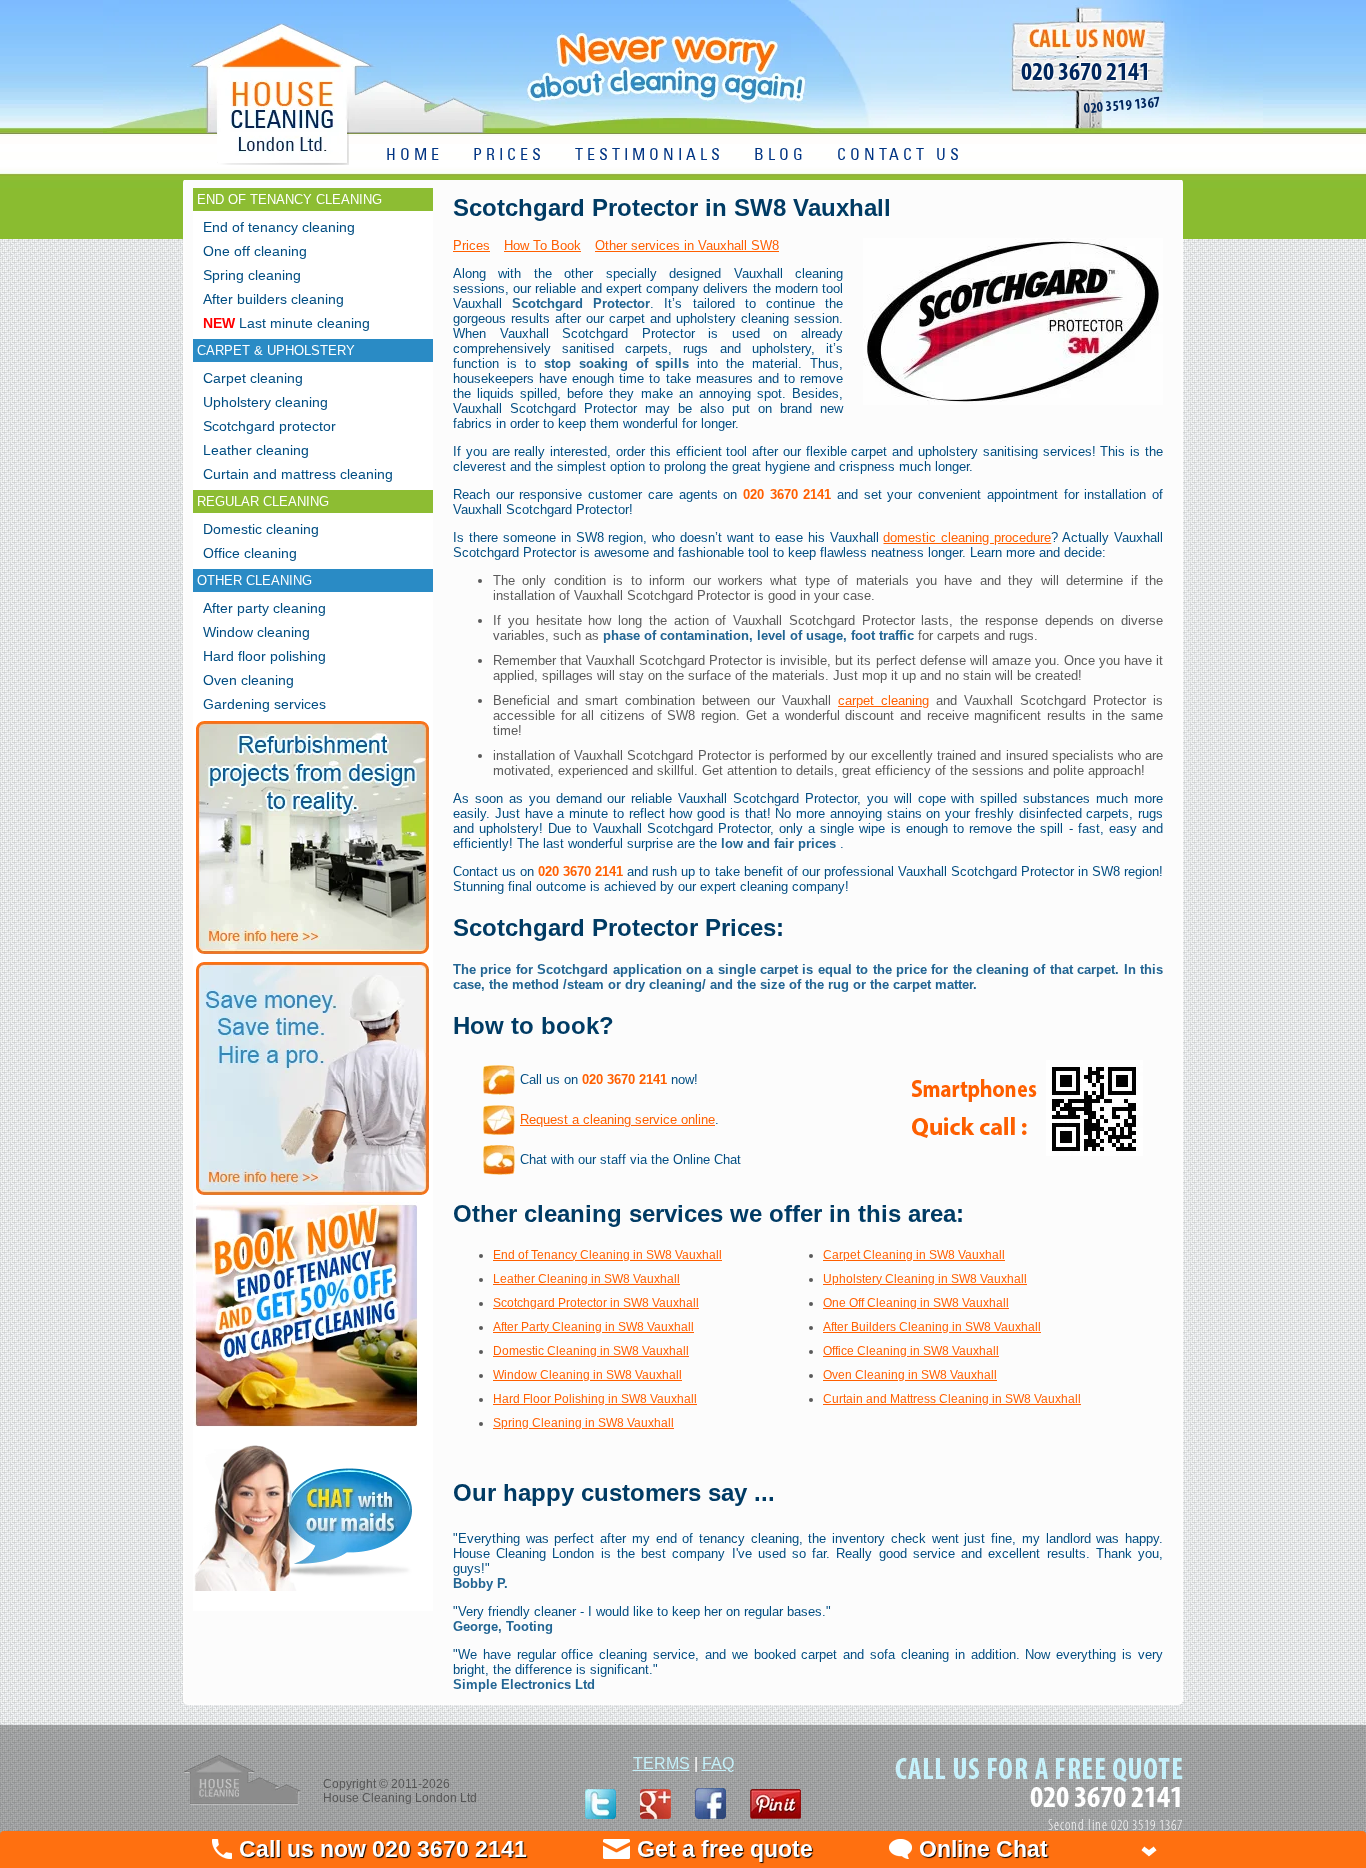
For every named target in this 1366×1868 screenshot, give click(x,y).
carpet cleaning (883, 700)
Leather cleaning (256, 450)
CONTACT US (900, 155)
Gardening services (264, 704)
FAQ (718, 1763)
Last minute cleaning (286, 323)
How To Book (542, 245)
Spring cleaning (252, 275)
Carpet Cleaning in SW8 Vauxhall (914, 1255)
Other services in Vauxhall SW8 (687, 245)
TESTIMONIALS (649, 155)
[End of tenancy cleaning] (306, 1428)
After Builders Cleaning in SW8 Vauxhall (932, 1327)
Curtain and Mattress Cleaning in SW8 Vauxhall (952, 1399)
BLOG (780, 155)
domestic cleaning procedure (967, 537)
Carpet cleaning (253, 378)
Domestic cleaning (261, 529)
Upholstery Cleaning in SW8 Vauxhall (925, 1279)
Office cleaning (250, 553)
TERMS (661, 1763)
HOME (414, 155)
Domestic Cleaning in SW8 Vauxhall (591, 1351)
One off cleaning (255, 251)
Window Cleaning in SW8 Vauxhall (587, 1375)
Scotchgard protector (269, 426)
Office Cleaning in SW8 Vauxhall (911, 1351)
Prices (471, 245)
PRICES (509, 155)
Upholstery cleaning (265, 402)
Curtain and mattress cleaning (298, 474)
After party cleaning (264, 608)
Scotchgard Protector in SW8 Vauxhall (596, 1303)
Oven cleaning (248, 680)
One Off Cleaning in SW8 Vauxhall (916, 1303)
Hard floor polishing (264, 656)
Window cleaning (256, 632)
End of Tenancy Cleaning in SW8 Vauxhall (607, 1255)
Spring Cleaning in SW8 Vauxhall (583, 1423)
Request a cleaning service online (617, 1119)
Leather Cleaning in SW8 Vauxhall (586, 1279)
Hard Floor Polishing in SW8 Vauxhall (595, 1399)
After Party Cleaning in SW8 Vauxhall (593, 1327)
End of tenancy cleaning (279, 227)
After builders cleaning (273, 299)
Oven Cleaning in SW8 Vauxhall (910, 1375)
